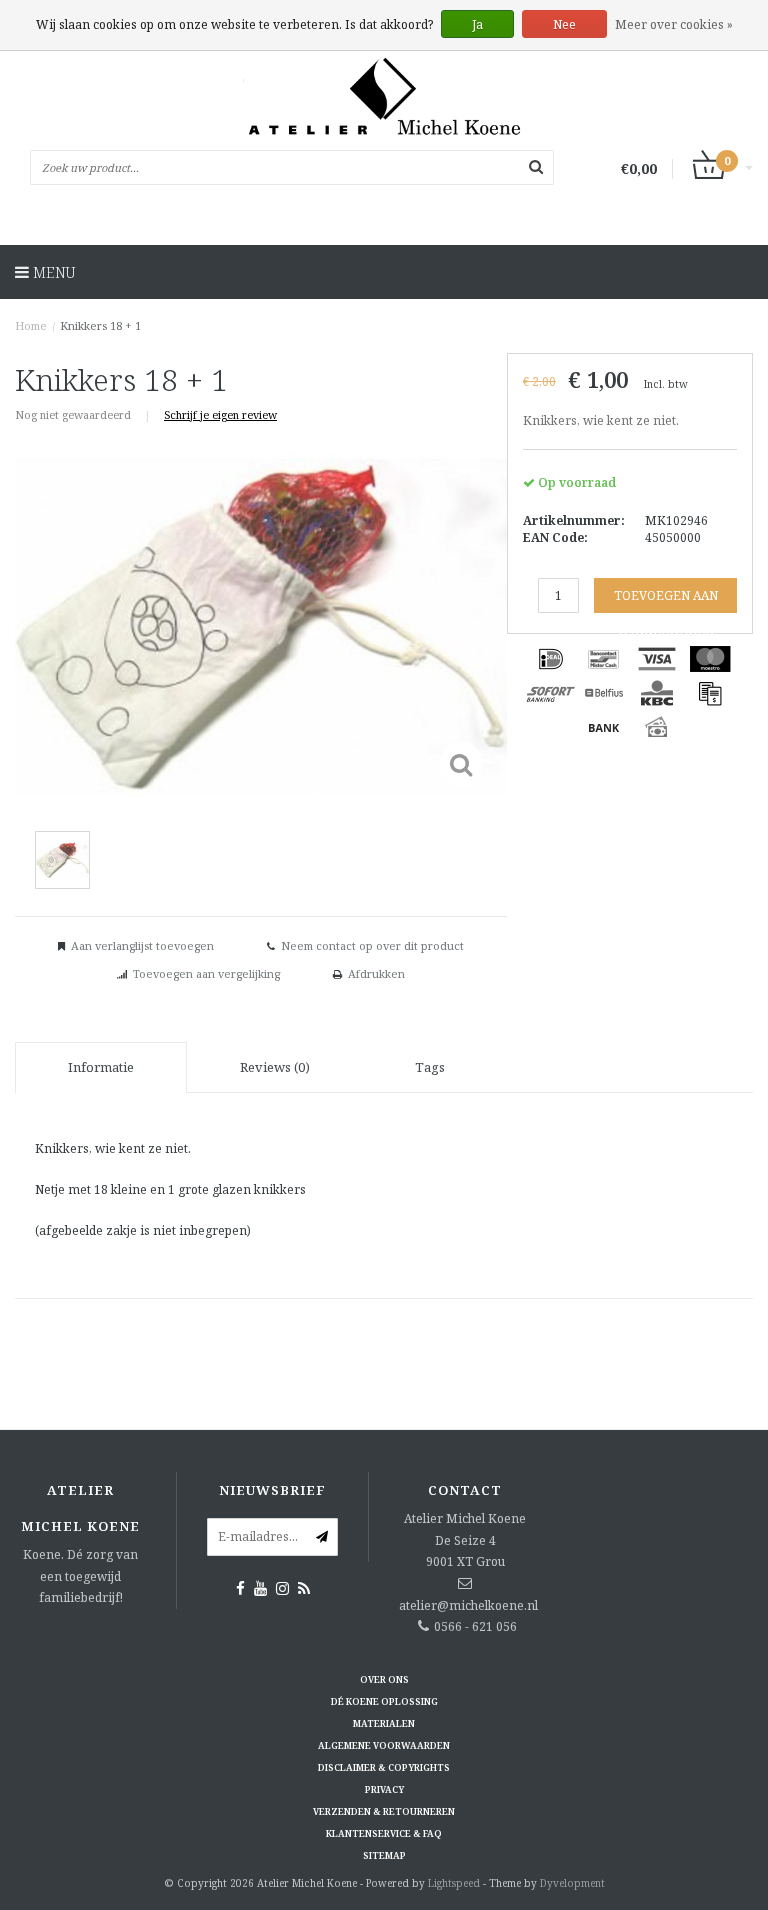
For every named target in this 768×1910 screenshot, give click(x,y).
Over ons (384, 1679)
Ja (477, 24)
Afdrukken (376, 973)
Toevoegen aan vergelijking (206, 973)
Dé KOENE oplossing (384, 1701)
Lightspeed (454, 1883)
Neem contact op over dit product (372, 945)
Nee (564, 24)
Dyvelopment (572, 1883)
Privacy (384, 1789)
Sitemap (384, 1855)
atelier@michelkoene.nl (468, 1605)
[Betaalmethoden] (551, 659)
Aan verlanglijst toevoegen (142, 945)
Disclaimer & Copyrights (384, 1767)
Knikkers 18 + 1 (100, 325)
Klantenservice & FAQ (384, 1833)
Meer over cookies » (674, 24)
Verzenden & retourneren (384, 1811)
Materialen (384, 1723)
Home (31, 325)
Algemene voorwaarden (384, 1745)
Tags (430, 1067)
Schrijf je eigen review (220, 414)
